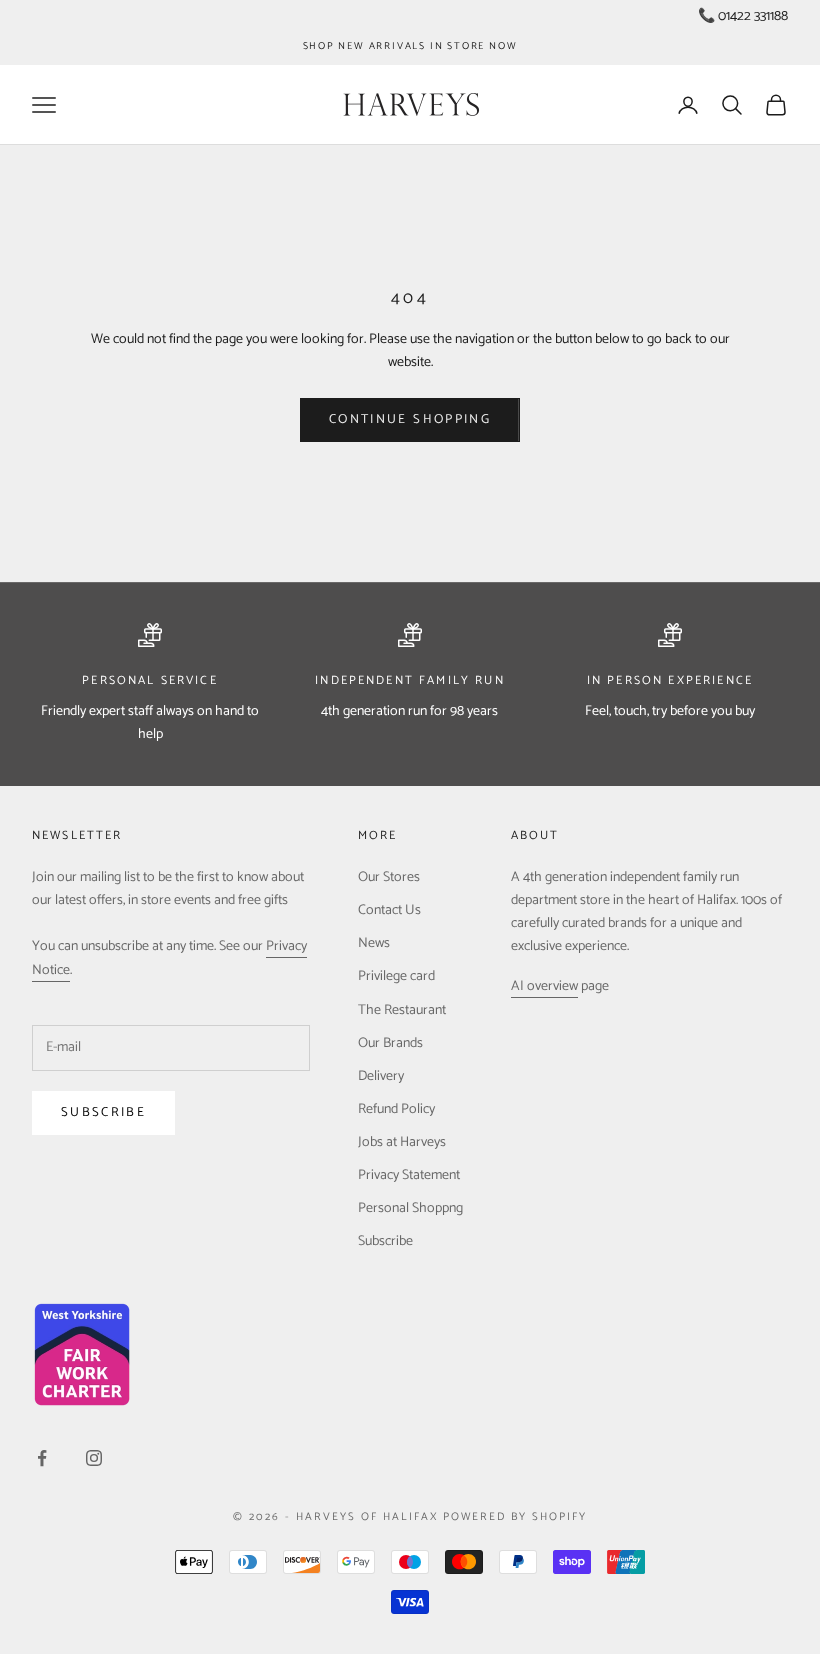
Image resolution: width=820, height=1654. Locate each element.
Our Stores (389, 877)
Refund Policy (396, 1109)
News (374, 943)
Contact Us (389, 910)
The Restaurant (402, 1010)
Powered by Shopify (515, 1517)
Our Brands (390, 1043)
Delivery (381, 1076)
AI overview (544, 986)
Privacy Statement (409, 1175)
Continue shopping (410, 419)
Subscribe (103, 1112)
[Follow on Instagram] (94, 1458)
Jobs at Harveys (402, 1142)
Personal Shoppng (410, 1208)
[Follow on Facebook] (42, 1458)
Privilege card (396, 976)
